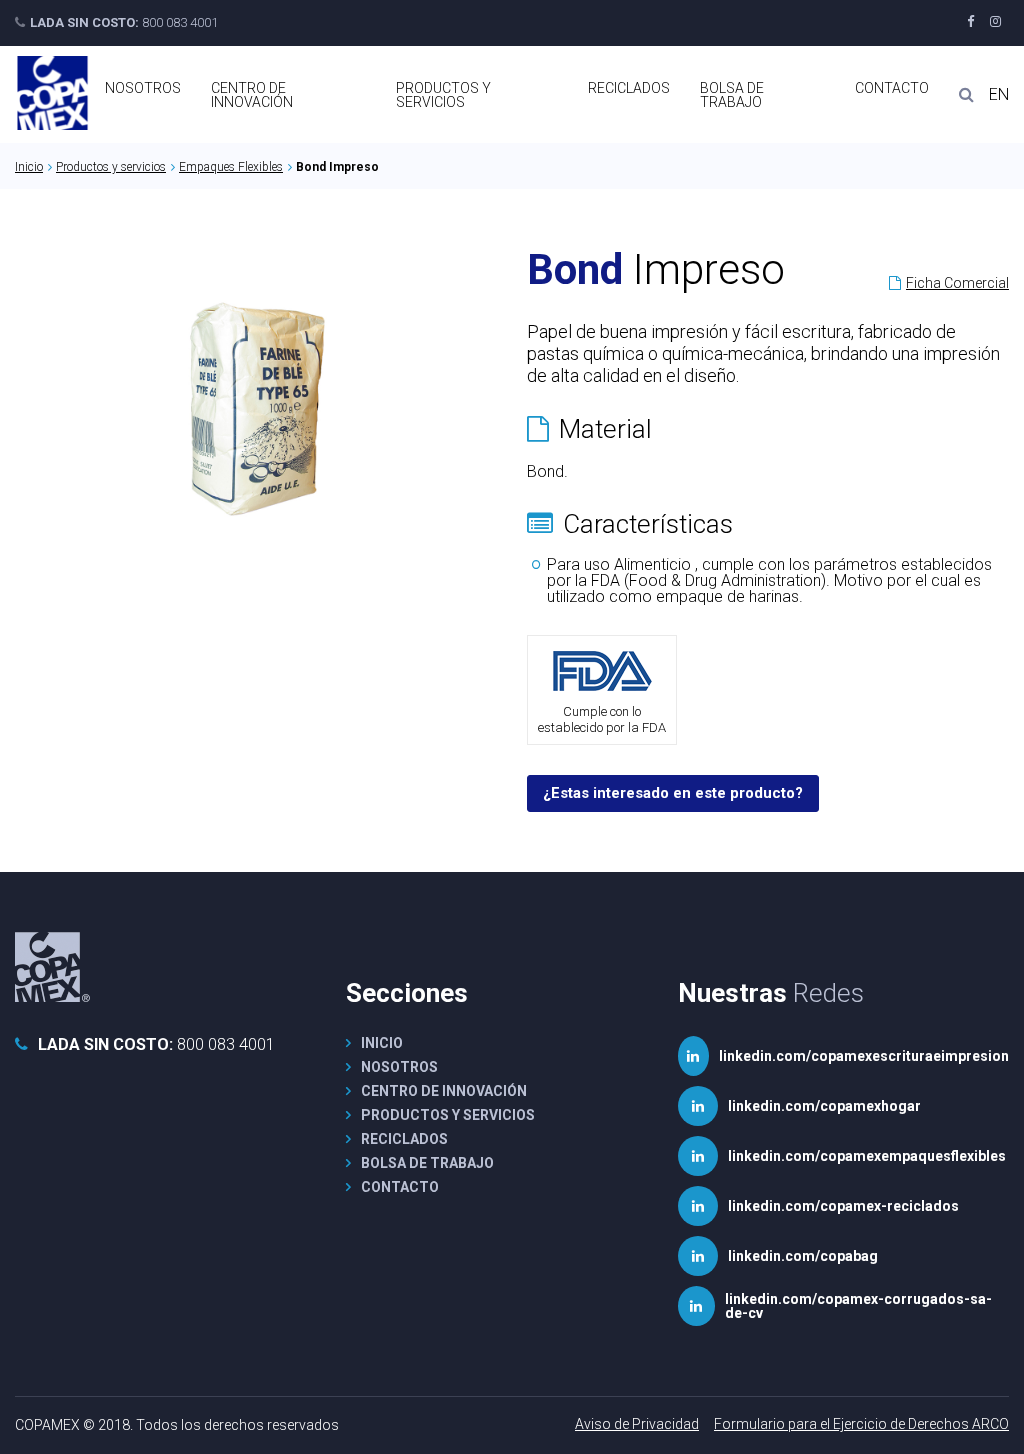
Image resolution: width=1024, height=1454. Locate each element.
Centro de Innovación (252, 95)
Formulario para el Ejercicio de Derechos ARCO (861, 1424)
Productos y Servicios (443, 95)
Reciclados (629, 88)
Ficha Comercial (957, 283)
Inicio (29, 167)
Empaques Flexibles (231, 167)
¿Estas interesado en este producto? (673, 793)
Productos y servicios (111, 167)
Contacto (892, 88)
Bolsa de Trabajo (732, 95)
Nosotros (143, 88)
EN (999, 95)
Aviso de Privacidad (637, 1424)
